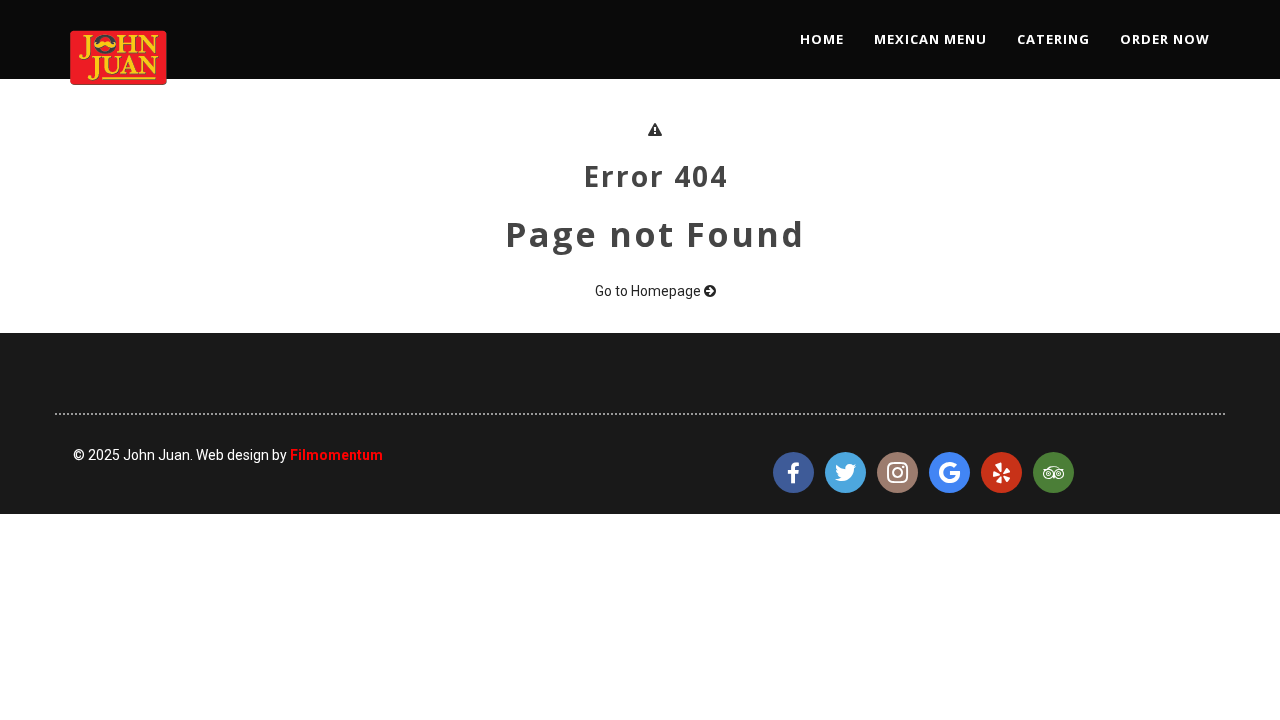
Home (822, 39)
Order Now (1165, 39)
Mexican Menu (930, 39)
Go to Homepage (649, 291)
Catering (1053, 39)
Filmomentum (336, 455)
